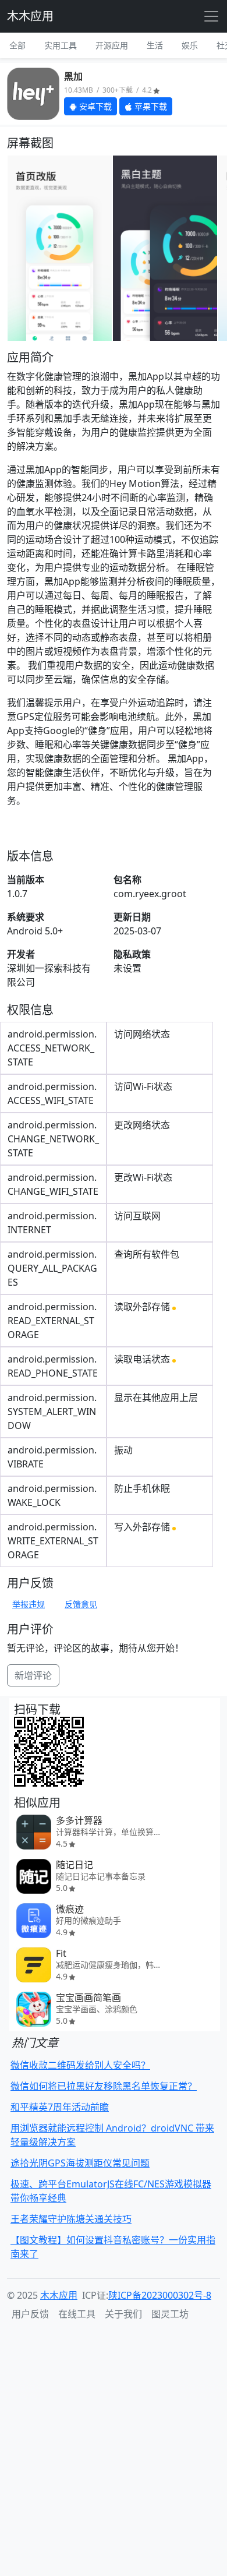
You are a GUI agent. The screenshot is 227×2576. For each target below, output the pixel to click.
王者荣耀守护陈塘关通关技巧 (71, 2219)
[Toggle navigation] (211, 16)
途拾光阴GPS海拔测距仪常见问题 (80, 2163)
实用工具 (61, 45)
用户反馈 (30, 2314)
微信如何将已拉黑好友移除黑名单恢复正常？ (104, 2086)
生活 (155, 45)
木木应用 (30, 16)
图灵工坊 (170, 2314)
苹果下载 (150, 106)
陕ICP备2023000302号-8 (160, 2295)
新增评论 (33, 1675)
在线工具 (77, 2314)
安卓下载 (94, 106)
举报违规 (29, 1604)
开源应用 (112, 45)
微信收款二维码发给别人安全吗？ (80, 2065)
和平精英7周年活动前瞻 (60, 2107)
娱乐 (190, 45)
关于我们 (123, 2314)
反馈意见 (81, 1604)
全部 (17, 45)
